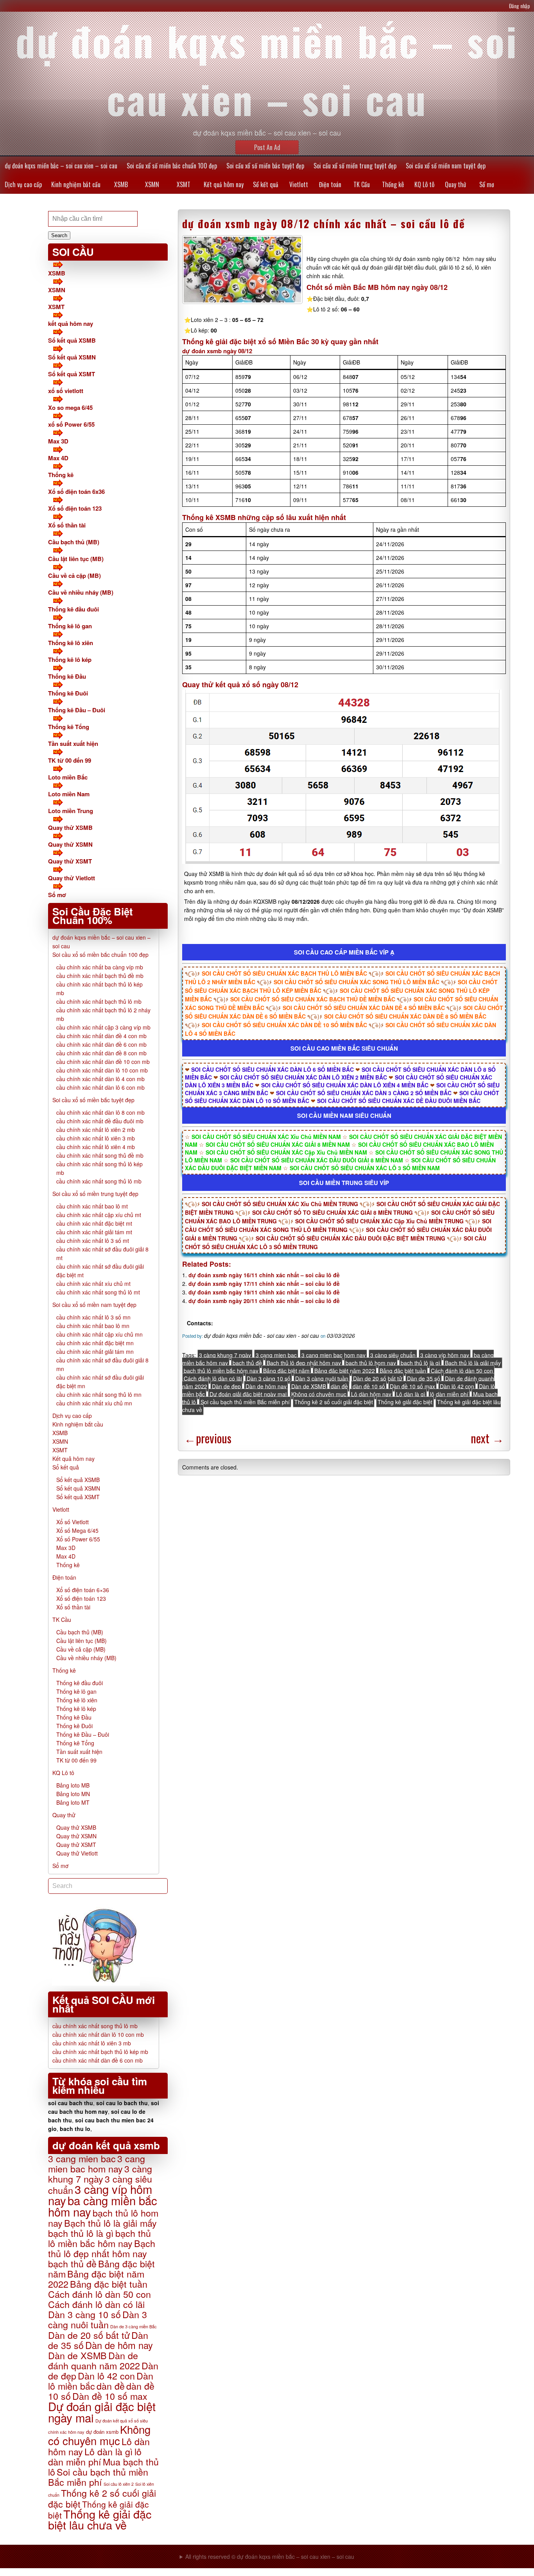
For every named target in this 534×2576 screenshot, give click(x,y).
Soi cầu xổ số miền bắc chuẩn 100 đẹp (172, 166)
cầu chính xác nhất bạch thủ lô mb (99, 1001)
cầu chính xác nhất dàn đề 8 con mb (101, 1053)
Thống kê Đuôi (68, 693)
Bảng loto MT (73, 1802)
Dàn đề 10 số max (412, 1386)
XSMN (152, 184)
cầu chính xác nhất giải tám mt (94, 1232)
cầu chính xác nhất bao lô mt (92, 1206)
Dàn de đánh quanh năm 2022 (94, 2360)
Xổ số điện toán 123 (75, 508)
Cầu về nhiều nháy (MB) (81, 592)
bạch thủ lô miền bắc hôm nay (221, 1371)
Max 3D (58, 441)
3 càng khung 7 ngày (225, 1355)
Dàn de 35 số (424, 1378)
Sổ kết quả (266, 184)
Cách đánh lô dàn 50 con (462, 1371)
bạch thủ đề (247, 1363)
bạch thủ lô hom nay (371, 1363)
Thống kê (393, 184)
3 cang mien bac (276, 1355)
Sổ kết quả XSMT (72, 374)
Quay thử (455, 184)
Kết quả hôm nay (224, 184)
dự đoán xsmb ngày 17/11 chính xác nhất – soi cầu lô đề (264, 1284)
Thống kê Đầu (67, 676)
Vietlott (299, 184)
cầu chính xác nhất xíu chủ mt (93, 1284)
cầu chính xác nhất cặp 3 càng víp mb (103, 1027)
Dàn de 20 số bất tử (378, 1378)
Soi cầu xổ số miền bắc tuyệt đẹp (265, 166)
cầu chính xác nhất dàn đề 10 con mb (103, 1062)
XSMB (121, 184)
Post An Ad (267, 147)
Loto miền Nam (69, 794)
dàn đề (339, 1386)
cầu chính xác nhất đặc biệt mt (94, 1223)
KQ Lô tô (424, 184)
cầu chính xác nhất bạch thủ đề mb (100, 976)
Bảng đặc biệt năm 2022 (345, 1371)
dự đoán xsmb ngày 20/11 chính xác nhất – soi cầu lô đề (264, 1301)
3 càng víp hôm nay (445, 1355)
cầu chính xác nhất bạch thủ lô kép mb (100, 2052)
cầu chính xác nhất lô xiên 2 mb (96, 1130)
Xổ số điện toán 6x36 (76, 492)
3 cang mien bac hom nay (333, 1355)
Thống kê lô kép (70, 660)
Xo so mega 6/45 (70, 408)
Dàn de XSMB (309, 1386)
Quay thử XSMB (70, 828)
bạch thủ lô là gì (420, 1363)
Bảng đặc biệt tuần (403, 1371)
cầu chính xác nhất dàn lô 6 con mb (100, 1087)
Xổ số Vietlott (73, 1522)
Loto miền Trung (71, 811)
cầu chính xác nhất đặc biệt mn (95, 1343)
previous (208, 1438)
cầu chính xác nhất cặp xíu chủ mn (99, 1334)
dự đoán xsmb (102, 2432)
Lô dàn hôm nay (371, 1394)
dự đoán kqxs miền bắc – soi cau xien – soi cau (61, 166)
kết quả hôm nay (71, 324)
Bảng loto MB (73, 1785)
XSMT (184, 184)
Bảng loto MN (73, 1794)
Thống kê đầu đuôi (73, 609)
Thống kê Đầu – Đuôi (77, 710)
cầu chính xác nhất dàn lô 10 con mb (102, 1070)
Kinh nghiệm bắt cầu (76, 184)
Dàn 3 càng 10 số (269, 1378)
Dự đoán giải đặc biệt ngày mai (248, 1394)
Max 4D (58, 458)
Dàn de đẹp (226, 1386)
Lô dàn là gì (411, 1394)
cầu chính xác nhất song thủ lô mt (98, 1292)
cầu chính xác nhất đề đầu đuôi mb (100, 1121)
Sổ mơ (487, 184)
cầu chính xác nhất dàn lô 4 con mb (100, 1079)
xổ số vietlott (66, 391)
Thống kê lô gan (70, 626)
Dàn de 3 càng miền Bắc (133, 2326)
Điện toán (330, 184)
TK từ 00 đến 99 (70, 760)
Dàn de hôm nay (266, 1386)
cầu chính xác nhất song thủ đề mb (100, 1155)
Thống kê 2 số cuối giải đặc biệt (334, 1402)
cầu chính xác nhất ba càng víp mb (100, 967)
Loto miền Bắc (68, 777)
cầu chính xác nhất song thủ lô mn (99, 1394)
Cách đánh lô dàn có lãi (213, 1378)
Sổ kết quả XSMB (72, 340)
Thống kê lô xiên (71, 643)
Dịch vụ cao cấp (23, 184)
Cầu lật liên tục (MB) (76, 559)
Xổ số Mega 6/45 (77, 1530)
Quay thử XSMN (70, 844)
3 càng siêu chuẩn (393, 1355)
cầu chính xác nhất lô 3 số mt (93, 1241)
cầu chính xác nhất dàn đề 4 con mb (101, 1036)
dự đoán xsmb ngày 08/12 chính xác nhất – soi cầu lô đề (324, 223)
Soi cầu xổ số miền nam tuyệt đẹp (446, 166)
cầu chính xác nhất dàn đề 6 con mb (101, 1044)
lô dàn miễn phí (449, 1394)
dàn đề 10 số (369, 1386)
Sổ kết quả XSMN (72, 357)
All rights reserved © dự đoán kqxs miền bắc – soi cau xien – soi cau (270, 2556)
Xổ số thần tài (67, 525)
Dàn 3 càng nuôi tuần (322, 1378)
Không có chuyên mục (319, 1394)
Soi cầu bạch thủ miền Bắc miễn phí (245, 1402)
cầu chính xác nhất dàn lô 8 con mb (100, 1112)
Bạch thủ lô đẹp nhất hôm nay (304, 1363)
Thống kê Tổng (69, 727)
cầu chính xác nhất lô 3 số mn (93, 1317)
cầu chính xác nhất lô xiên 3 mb (96, 1138)
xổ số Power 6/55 (71, 424)
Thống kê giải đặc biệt (405, 1402)
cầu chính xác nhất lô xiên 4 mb (96, 1147)
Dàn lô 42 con (457, 1386)
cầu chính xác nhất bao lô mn (93, 1326)
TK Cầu (362, 184)
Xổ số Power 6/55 (78, 1539)
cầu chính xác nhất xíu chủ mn (94, 1403)
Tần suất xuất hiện (73, 744)
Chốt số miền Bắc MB (343, 287)
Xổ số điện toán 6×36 (83, 1590)
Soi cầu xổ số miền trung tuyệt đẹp (355, 166)
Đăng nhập (520, 6)
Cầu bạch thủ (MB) (74, 542)
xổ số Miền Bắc (284, 341)
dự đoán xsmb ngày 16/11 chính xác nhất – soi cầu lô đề (264, 1275)
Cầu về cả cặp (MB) (74, 576)
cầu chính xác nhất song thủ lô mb (99, 1181)
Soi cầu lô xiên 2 (119, 2484)
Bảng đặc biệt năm (286, 1371)
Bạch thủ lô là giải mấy (473, 1363)
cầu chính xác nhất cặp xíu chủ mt (99, 1215)
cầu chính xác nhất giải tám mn (95, 1351)
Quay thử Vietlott (72, 878)
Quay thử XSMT (70, 861)
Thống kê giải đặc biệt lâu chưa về (100, 2519)
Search (59, 235)
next (487, 1438)
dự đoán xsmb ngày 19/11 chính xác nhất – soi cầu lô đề (264, 1292)
